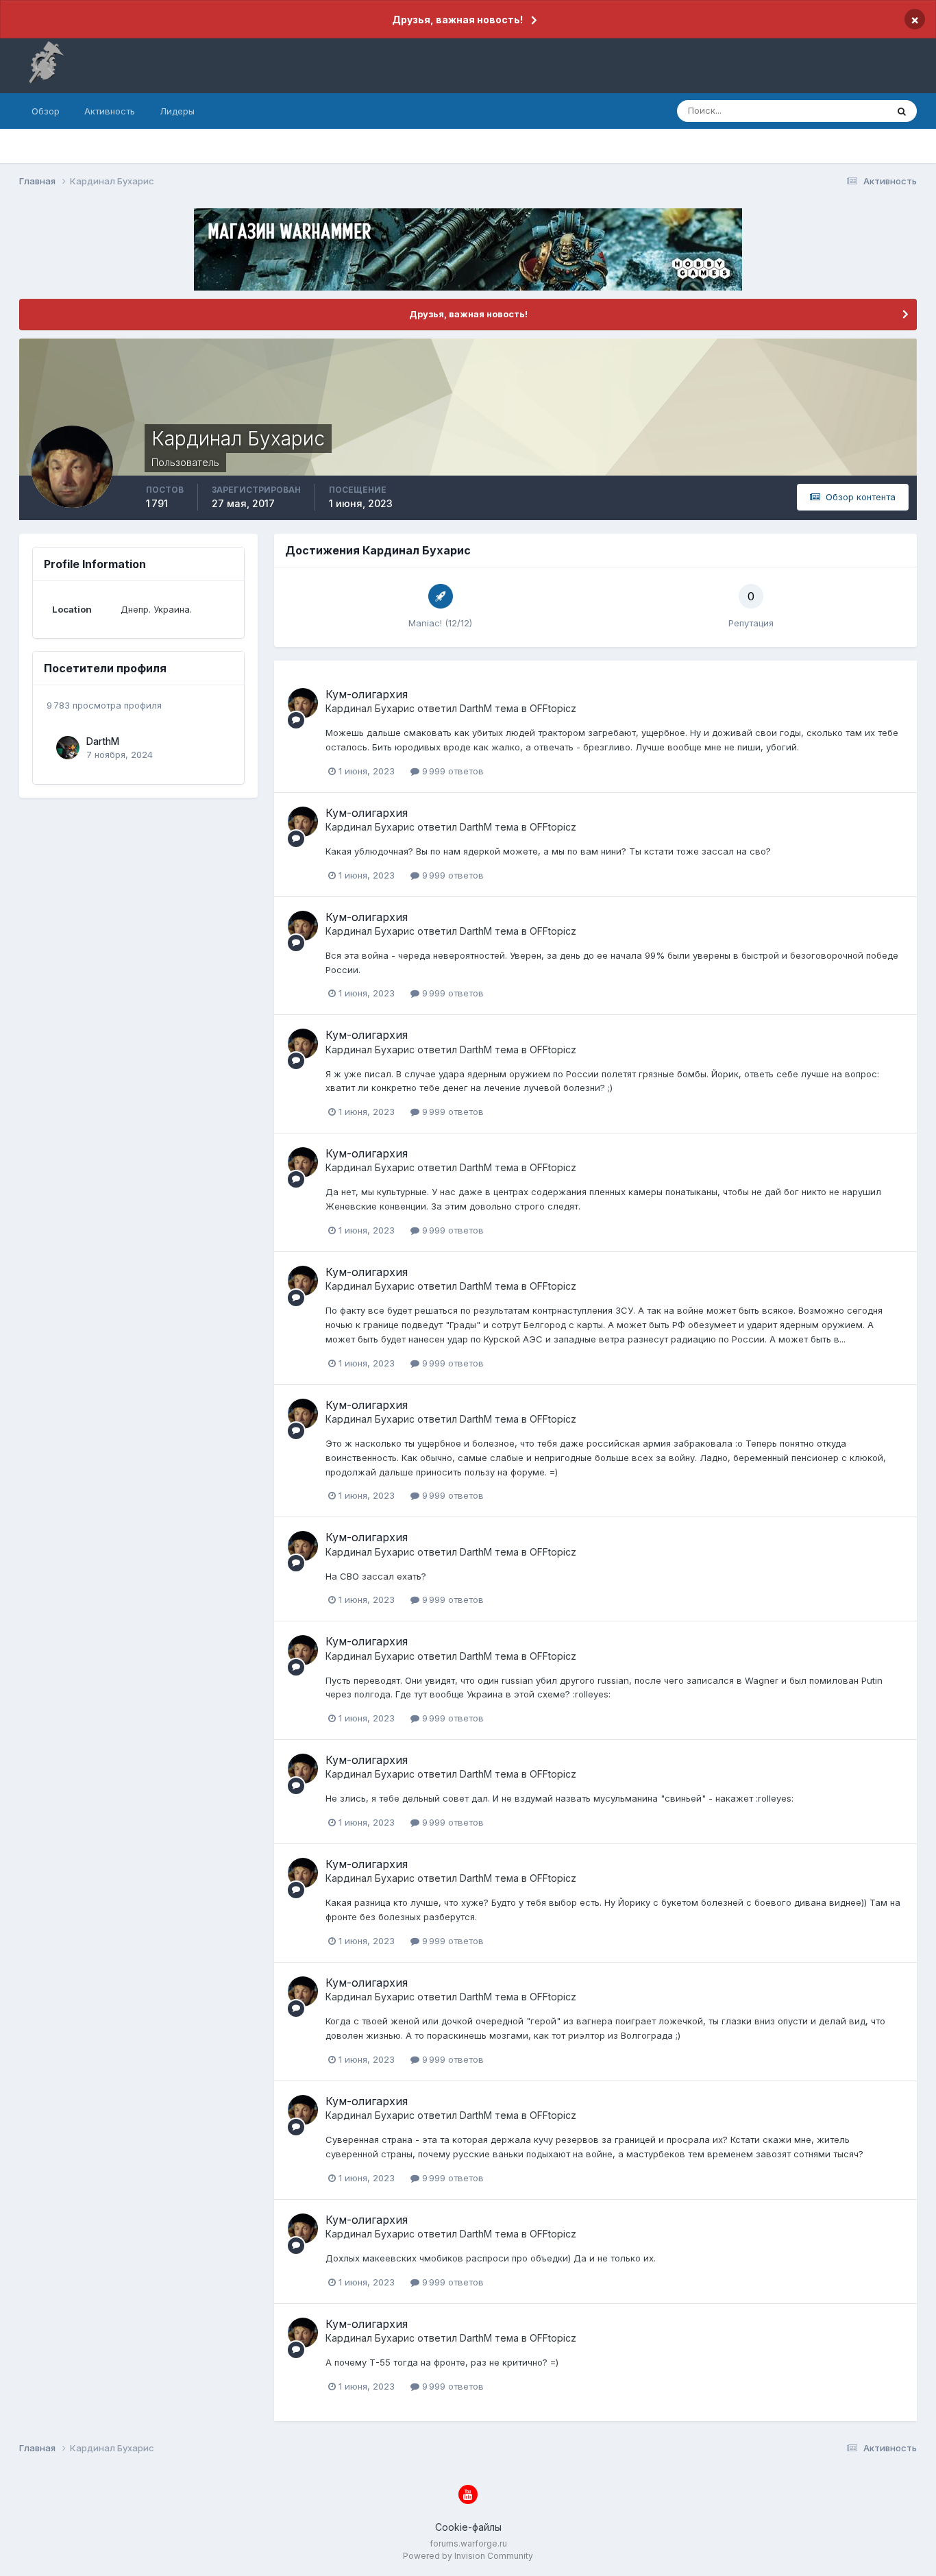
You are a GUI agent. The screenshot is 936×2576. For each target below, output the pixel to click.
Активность (110, 111)
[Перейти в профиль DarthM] (68, 748)
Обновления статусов (823, 111)
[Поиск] (902, 111)
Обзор (46, 111)
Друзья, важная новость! (457, 20)
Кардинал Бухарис (370, 708)
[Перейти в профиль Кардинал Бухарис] (303, 703)
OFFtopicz (553, 708)
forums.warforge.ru (468, 2543)
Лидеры (177, 111)
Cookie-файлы (468, 2527)
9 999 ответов (452, 771)
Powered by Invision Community (468, 2556)
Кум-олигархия (367, 694)
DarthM (103, 741)
